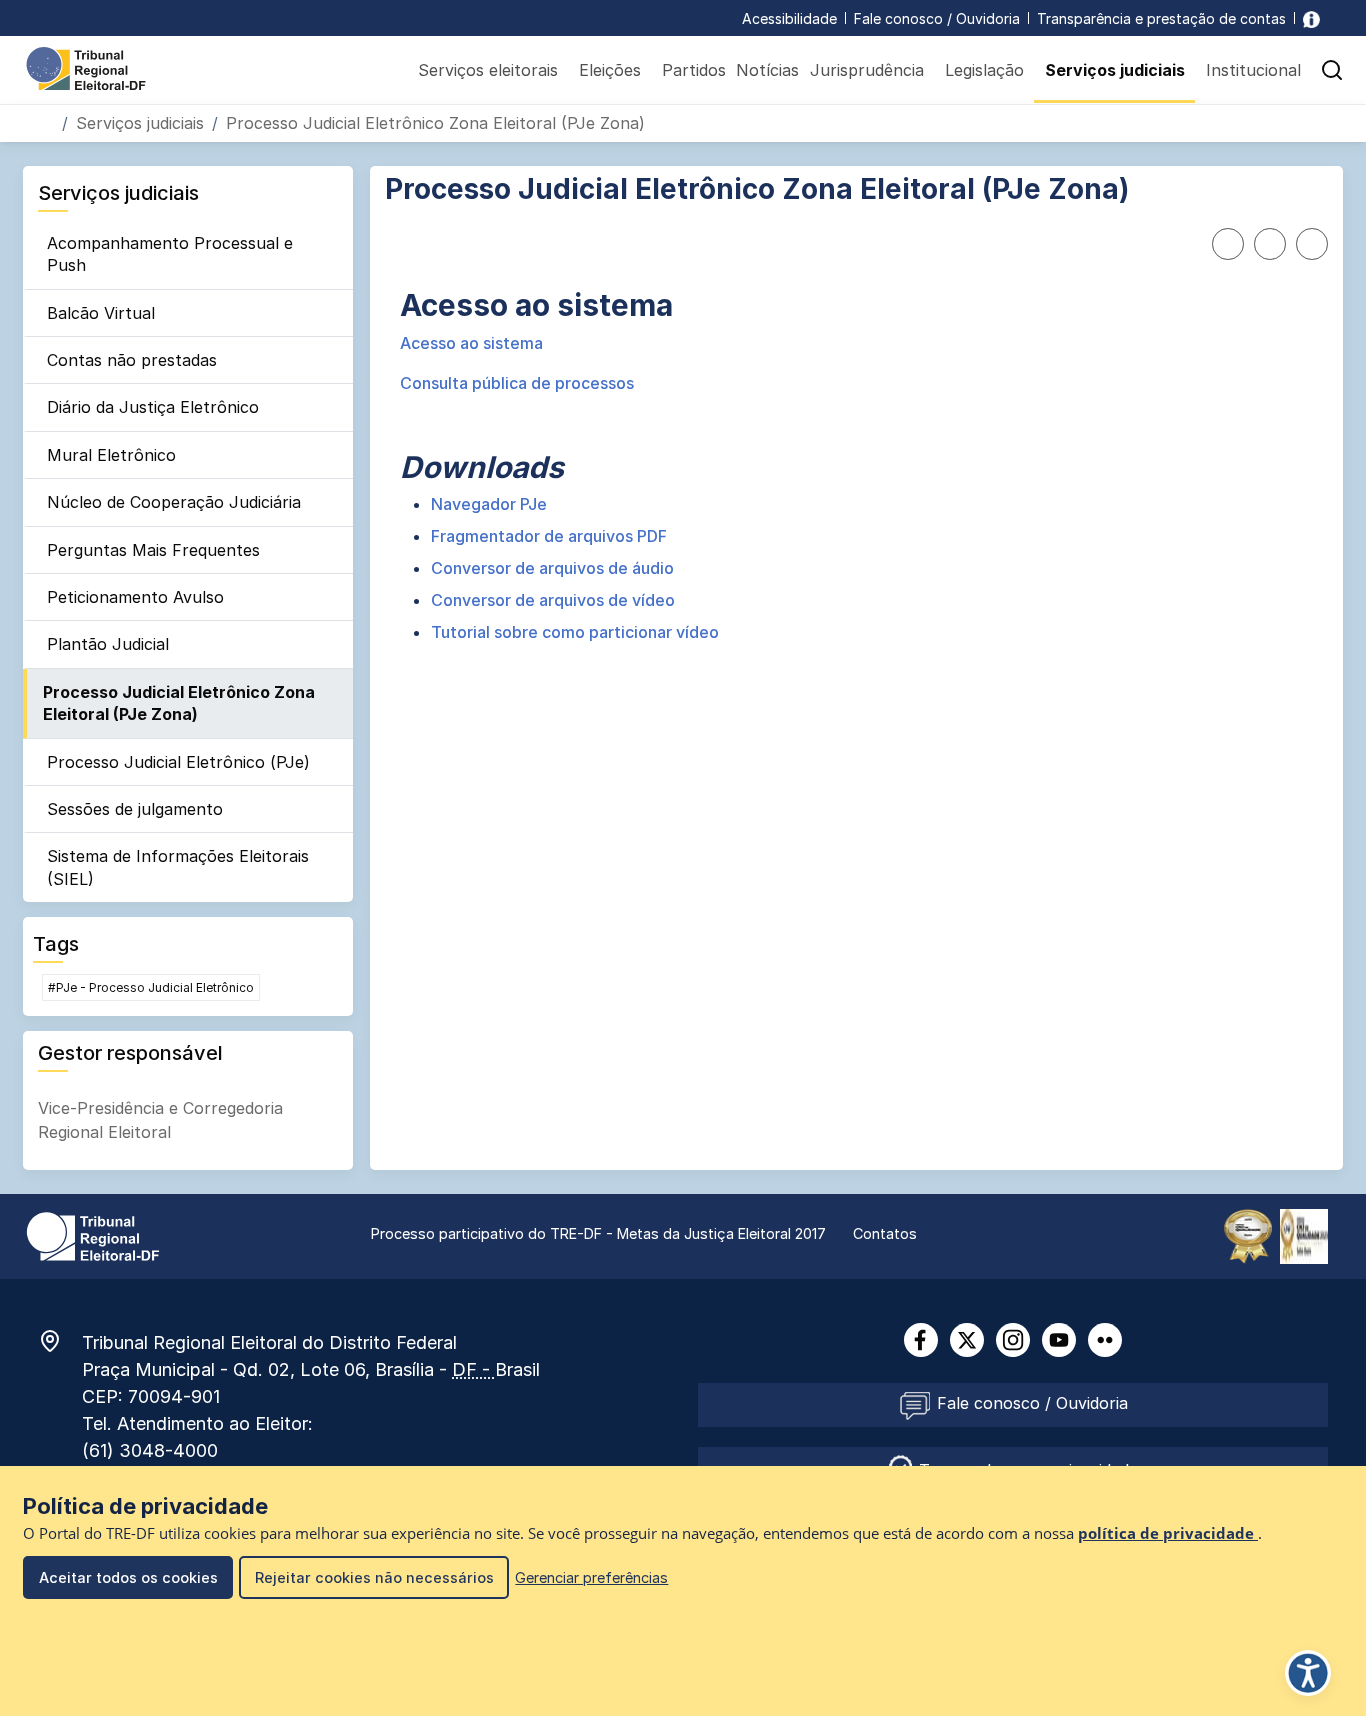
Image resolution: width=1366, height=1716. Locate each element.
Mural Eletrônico (111, 455)
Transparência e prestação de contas (1161, 18)
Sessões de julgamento (135, 809)
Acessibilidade (789, 18)
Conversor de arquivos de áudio (552, 568)
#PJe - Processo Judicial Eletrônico (151, 987)
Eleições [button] (610, 70)
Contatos (885, 1233)
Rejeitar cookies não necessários (374, 1577)
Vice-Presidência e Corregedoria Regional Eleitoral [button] (160, 1120)
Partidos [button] (694, 70)
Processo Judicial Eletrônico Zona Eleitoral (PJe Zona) (179, 703)
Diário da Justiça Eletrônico (153, 407)
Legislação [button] (984, 70)
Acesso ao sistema (471, 343)
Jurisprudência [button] (867, 70)
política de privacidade (1168, 1533)
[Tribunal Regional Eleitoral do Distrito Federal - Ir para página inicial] (86, 67)
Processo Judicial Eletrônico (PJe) (178, 762)
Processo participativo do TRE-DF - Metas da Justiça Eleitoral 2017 (598, 1233)
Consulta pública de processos (517, 383)
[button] (1332, 70)
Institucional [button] (1253, 70)
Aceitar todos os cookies (128, 1577)
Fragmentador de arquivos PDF (549, 536)
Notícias (767, 70)
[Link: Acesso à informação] (1311, 18)
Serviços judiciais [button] (1115, 70)
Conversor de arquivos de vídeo (553, 600)
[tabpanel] (856, 467)
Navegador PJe (489, 504)
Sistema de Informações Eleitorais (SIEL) (178, 867)
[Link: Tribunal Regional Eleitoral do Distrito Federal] (93, 1235)
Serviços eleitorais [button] (488, 70)
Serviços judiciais (140, 123)
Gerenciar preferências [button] (591, 1577)
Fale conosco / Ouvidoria (937, 18)
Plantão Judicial (108, 644)
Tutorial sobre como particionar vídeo (575, 632)
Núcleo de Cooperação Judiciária (174, 502)
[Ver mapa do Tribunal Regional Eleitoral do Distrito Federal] (60, 1341)
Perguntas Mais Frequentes (153, 550)
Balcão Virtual (101, 313)
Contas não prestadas (132, 360)
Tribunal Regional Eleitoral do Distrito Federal (269, 1342)
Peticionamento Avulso (135, 597)
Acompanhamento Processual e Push (170, 254)
